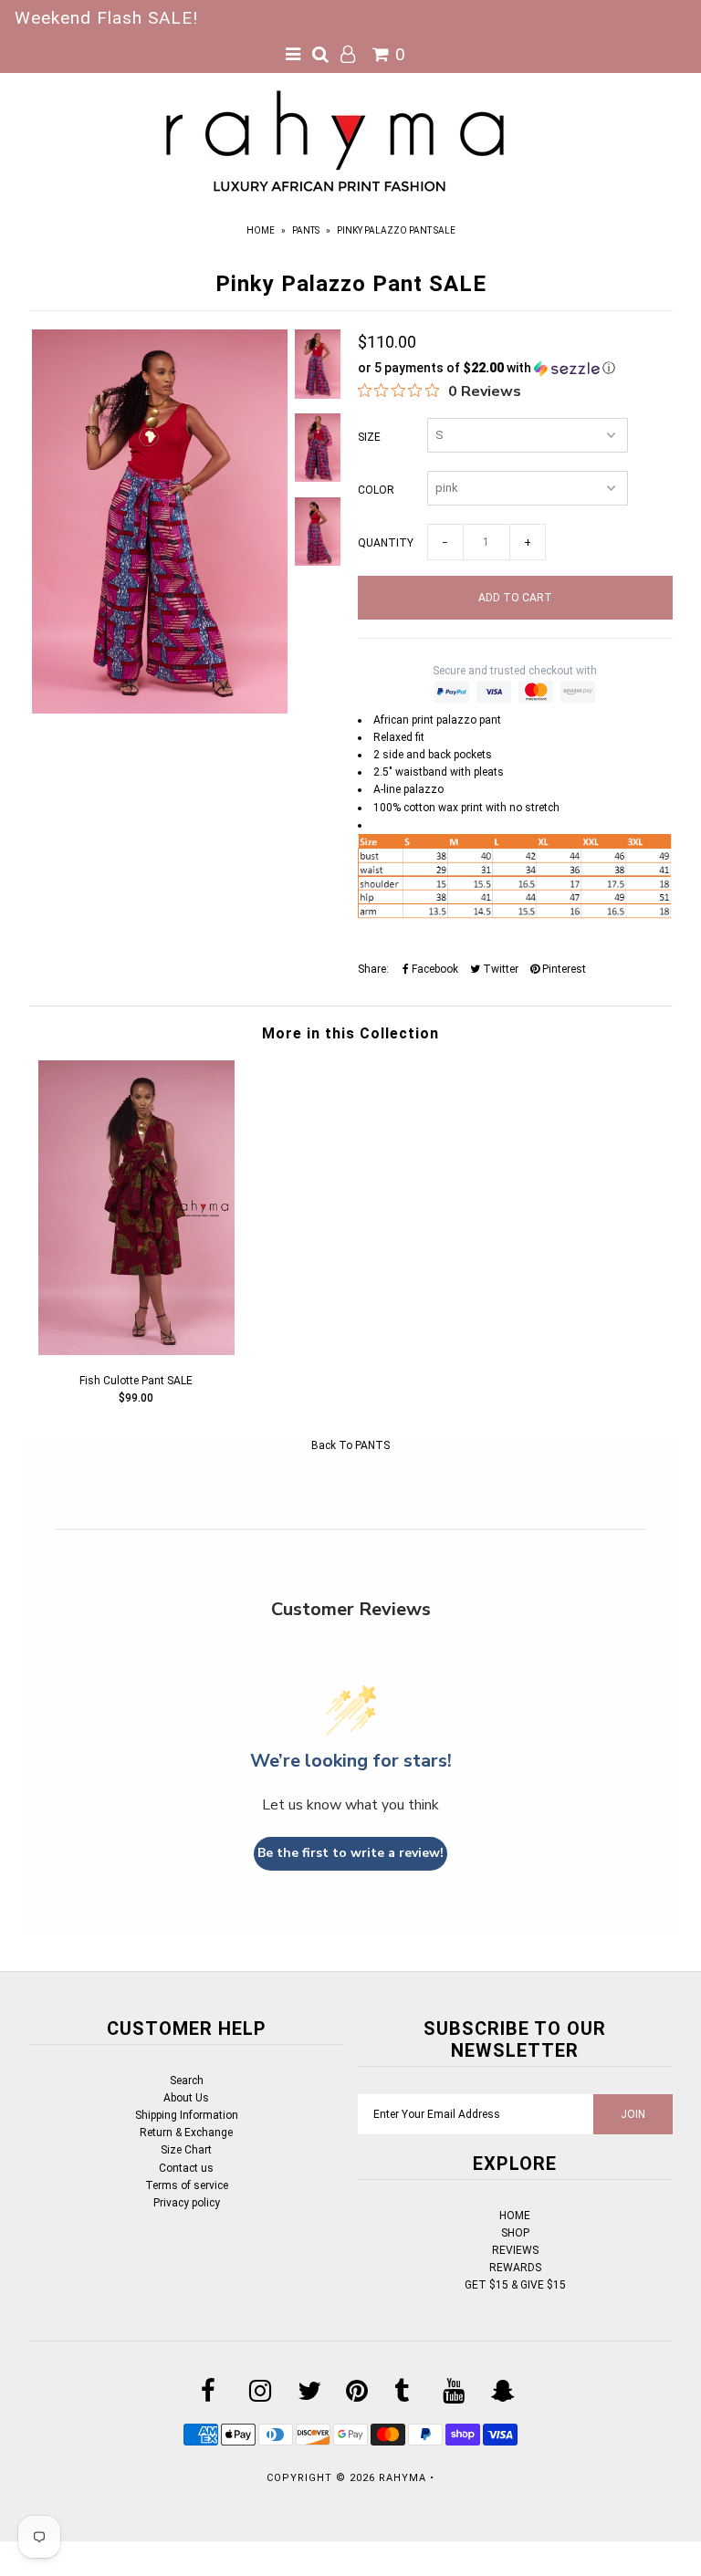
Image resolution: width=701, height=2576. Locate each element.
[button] (515, 368)
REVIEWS (515, 2250)
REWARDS (515, 2268)
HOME (515, 2216)
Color (376, 490)
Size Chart (186, 2150)
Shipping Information (187, 2115)
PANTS (306, 230)
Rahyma (403, 2478)
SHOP (515, 2233)
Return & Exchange (186, 2133)
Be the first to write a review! (350, 1853)
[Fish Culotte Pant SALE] (136, 1351)
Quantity (386, 543)
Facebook (434, 969)
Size (369, 437)
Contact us (186, 2168)
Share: (373, 969)
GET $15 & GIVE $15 (515, 2285)
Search (187, 2081)
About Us (186, 2098)
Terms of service (187, 2185)
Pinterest (563, 969)
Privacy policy (187, 2203)
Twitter (499, 969)
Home (261, 230)
